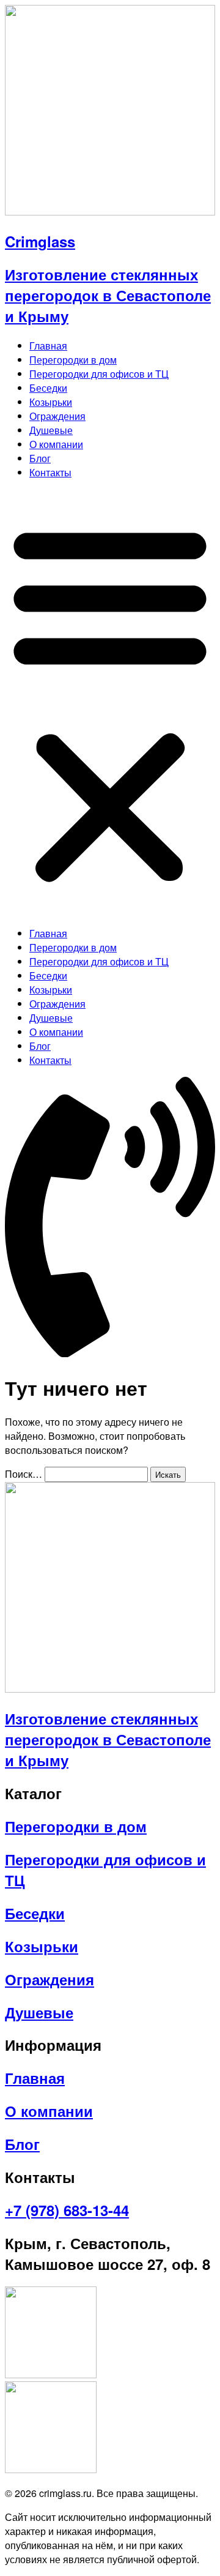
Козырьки (51, 402)
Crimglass (40, 241)
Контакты (50, 472)
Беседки (48, 388)
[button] (110, 703)
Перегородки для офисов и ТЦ (99, 374)
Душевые (51, 430)
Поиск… (24, 1474)
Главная (48, 346)
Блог (40, 458)
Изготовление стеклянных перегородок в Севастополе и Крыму (108, 295)
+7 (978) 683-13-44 (67, 2210)
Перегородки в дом (73, 360)
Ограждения (57, 416)
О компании (56, 444)
